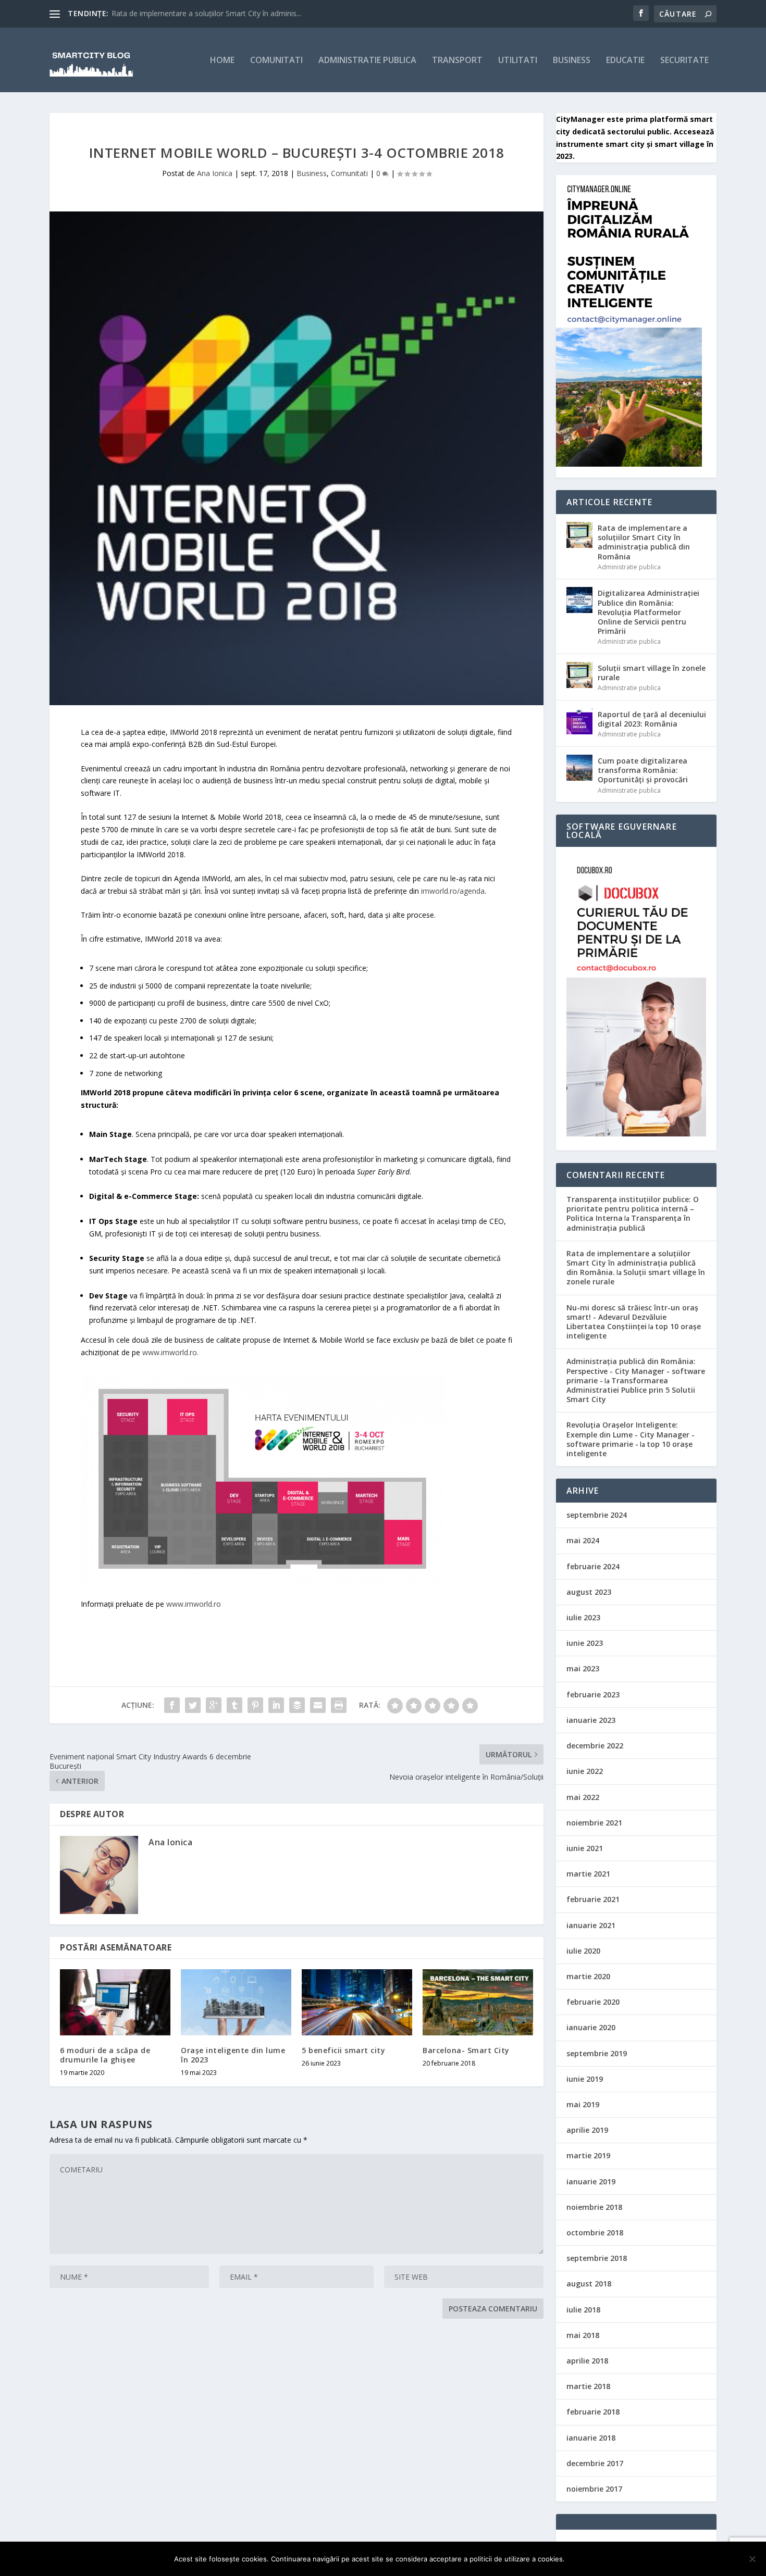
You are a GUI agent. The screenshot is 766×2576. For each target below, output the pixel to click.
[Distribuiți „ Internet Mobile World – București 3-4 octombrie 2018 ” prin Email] (318, 1705)
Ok (581, 2559)
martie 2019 (588, 2155)
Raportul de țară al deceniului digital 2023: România (652, 719)
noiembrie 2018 (594, 2207)
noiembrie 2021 (594, 1823)
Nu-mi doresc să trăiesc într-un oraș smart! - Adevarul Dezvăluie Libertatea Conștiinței (632, 1317)
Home (222, 61)
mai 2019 (583, 2104)
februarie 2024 (593, 1566)
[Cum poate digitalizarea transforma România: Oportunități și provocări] (579, 768)
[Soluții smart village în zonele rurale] (579, 675)
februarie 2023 (593, 1695)
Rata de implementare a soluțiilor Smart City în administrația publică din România (644, 542)
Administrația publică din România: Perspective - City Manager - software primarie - (636, 1371)
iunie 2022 (585, 1771)
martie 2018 (588, 2386)
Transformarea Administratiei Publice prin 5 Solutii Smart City (631, 1390)
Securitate (684, 61)
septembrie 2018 (597, 2258)
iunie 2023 (585, 1643)
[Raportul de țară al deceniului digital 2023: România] (579, 721)
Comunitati (276, 61)
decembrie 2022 (595, 1746)
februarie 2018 (593, 2412)
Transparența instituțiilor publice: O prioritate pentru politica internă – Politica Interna (633, 1209)
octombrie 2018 (595, 2233)
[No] (752, 2559)
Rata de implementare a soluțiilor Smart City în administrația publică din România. (631, 1263)
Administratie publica (367, 61)
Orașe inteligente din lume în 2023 (233, 2055)
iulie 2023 (583, 1617)
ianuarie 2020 (591, 2027)
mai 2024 (583, 1540)
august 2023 (589, 1592)
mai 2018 (583, 2335)
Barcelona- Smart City (466, 2050)
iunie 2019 (585, 2079)
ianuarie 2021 (591, 1925)
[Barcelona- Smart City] (478, 2002)
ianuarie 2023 (591, 1720)
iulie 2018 (583, 2310)
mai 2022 (583, 1797)
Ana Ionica (215, 173)
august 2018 (589, 2284)
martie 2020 (588, 1976)
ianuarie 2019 (591, 2181)
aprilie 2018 (587, 2361)
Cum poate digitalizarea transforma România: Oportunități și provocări (643, 770)
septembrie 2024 (597, 1515)
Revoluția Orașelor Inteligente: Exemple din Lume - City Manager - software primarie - (631, 1434)
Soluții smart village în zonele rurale (652, 673)
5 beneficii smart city (343, 2050)
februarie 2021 (593, 1899)
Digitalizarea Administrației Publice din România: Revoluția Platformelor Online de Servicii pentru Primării (648, 612)
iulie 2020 (583, 1951)
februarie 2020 (593, 2002)
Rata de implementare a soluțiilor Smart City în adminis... (206, 13)
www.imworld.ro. (170, 1352)
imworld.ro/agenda (453, 891)
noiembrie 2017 (594, 2489)
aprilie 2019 (587, 2130)
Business (572, 61)
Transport (457, 61)
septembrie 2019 (597, 2053)
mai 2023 (583, 1668)
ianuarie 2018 (591, 2438)
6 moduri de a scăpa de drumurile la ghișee (105, 2055)
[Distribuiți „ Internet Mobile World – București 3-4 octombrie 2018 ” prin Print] (339, 1705)
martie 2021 (588, 1874)
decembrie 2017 (595, 2463)
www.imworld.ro (194, 1604)
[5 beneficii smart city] (357, 2002)
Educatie (625, 61)
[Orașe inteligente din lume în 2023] (236, 2002)
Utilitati (518, 61)
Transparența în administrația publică (628, 1223)
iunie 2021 (585, 1848)
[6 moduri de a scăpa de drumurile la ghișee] (115, 2002)
